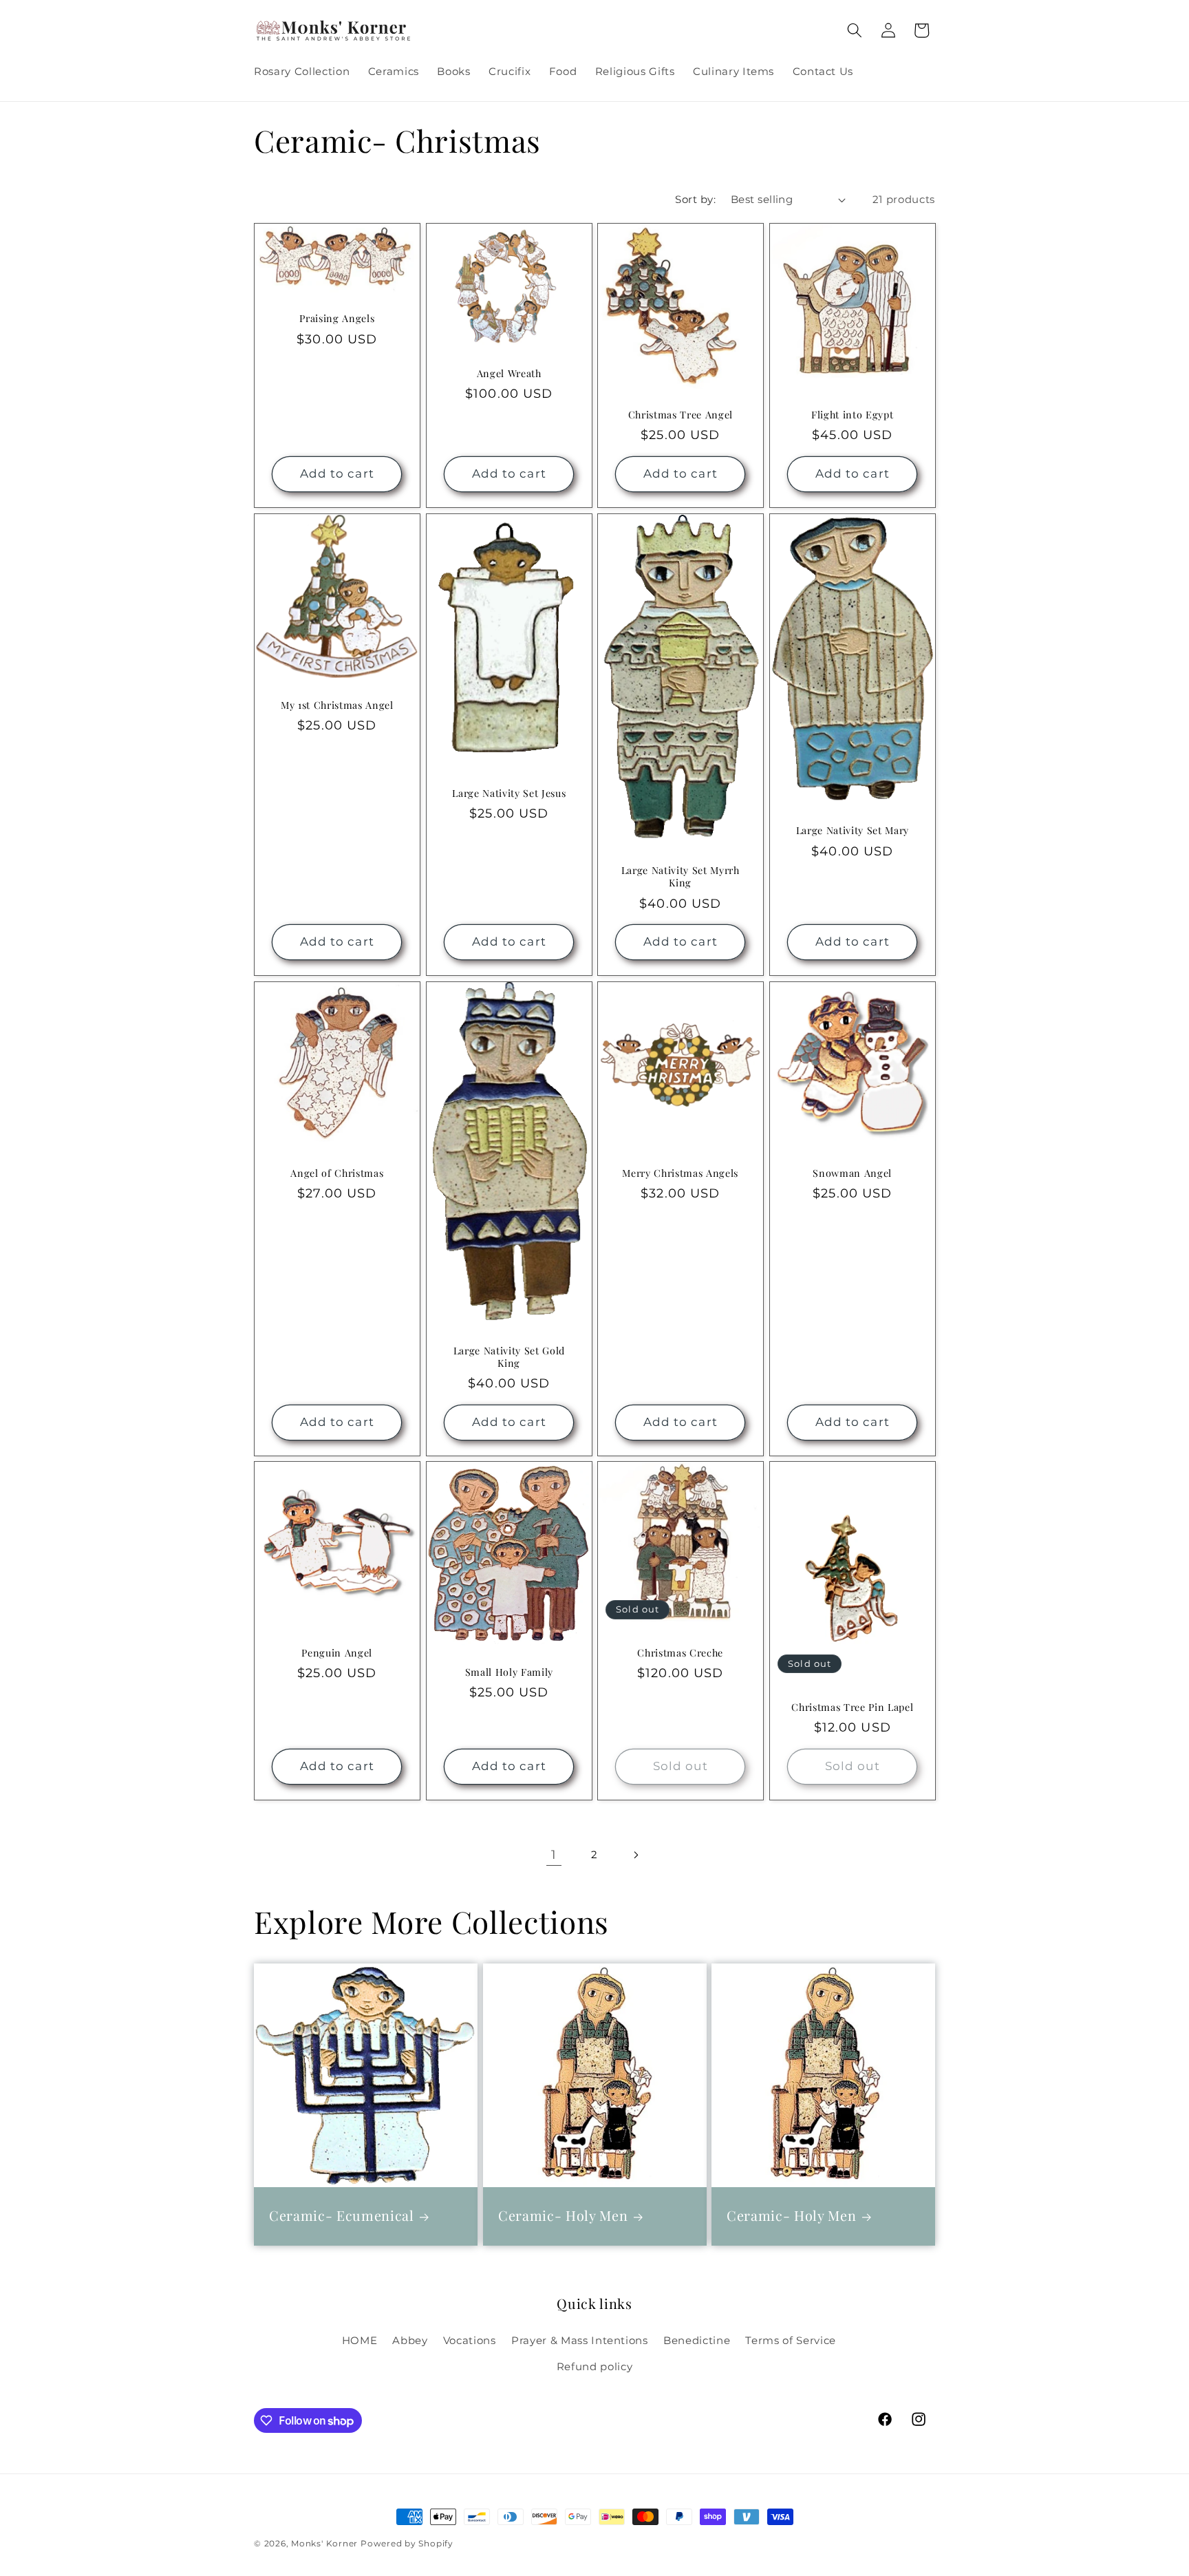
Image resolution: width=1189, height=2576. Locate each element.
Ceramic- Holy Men (563, 2216)
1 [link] (554, 1854)
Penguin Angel (337, 1653)
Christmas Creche (680, 1653)
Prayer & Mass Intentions (580, 2340)
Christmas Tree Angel (681, 415)
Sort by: (695, 199)
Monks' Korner (324, 2543)
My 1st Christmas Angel (337, 705)
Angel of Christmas (337, 1173)
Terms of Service (791, 2340)
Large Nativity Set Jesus (509, 793)
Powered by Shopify (407, 2543)
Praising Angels (337, 319)
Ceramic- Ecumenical (342, 2216)
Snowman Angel (852, 1173)
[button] (855, 30)
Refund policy (595, 2366)
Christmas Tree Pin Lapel (852, 1707)
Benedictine (697, 2340)
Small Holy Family (508, 1672)
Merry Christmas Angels (680, 1173)
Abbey (410, 2340)
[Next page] (635, 1855)
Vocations (470, 2340)
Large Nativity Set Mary (852, 831)
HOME (360, 2340)
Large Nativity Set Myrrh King (681, 877)
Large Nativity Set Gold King (508, 1357)
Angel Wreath (508, 374)
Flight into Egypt (852, 415)
